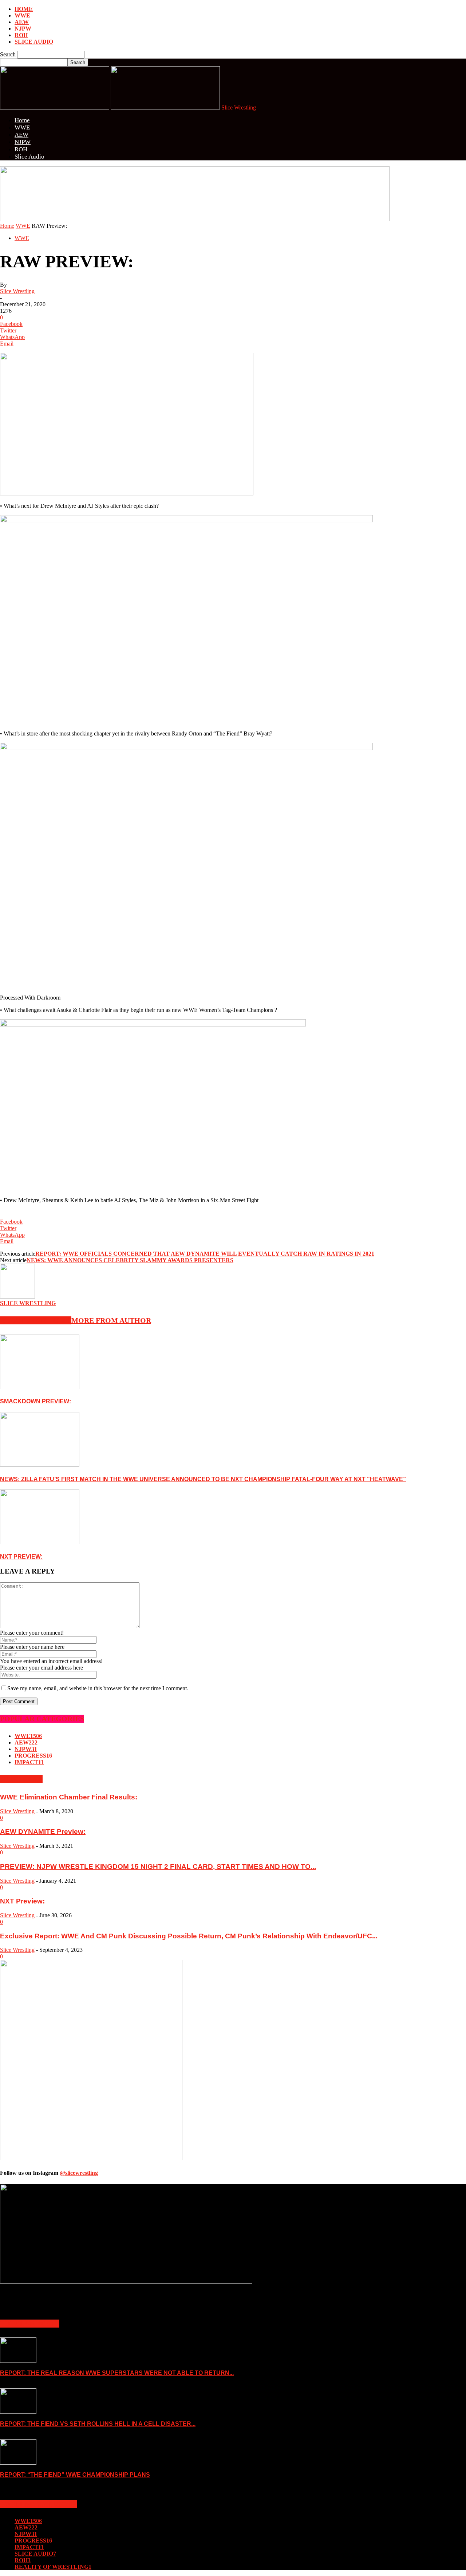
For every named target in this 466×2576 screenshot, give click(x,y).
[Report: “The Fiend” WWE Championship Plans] (18, 2463)
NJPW (23, 29)
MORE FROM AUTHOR (111, 1320)
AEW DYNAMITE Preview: (43, 1832)
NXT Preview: (21, 1557)
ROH (21, 35)
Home (24, 9)
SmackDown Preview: (35, 1401)
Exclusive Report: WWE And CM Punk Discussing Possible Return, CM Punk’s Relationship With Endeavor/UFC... (189, 1936)
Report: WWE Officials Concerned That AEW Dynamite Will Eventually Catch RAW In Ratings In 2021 (205, 1254)
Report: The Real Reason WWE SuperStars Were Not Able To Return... (117, 2373)
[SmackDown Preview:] (40, 1387)
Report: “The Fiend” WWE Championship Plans (75, 2475)
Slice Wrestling (17, 291)
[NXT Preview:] (40, 1542)
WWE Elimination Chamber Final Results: (69, 1797)
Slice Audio (34, 42)
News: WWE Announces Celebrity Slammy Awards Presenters (130, 1260)
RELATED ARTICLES (36, 1320)
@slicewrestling (79, 2173)
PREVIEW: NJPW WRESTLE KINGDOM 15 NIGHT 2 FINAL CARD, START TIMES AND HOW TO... (158, 1867)
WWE (22, 15)
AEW (22, 22)
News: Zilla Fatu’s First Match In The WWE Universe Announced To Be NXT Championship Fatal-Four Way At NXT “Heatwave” (203, 1479)
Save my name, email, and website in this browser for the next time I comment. (98, 1688)
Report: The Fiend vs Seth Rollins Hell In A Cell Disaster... (98, 2424)
